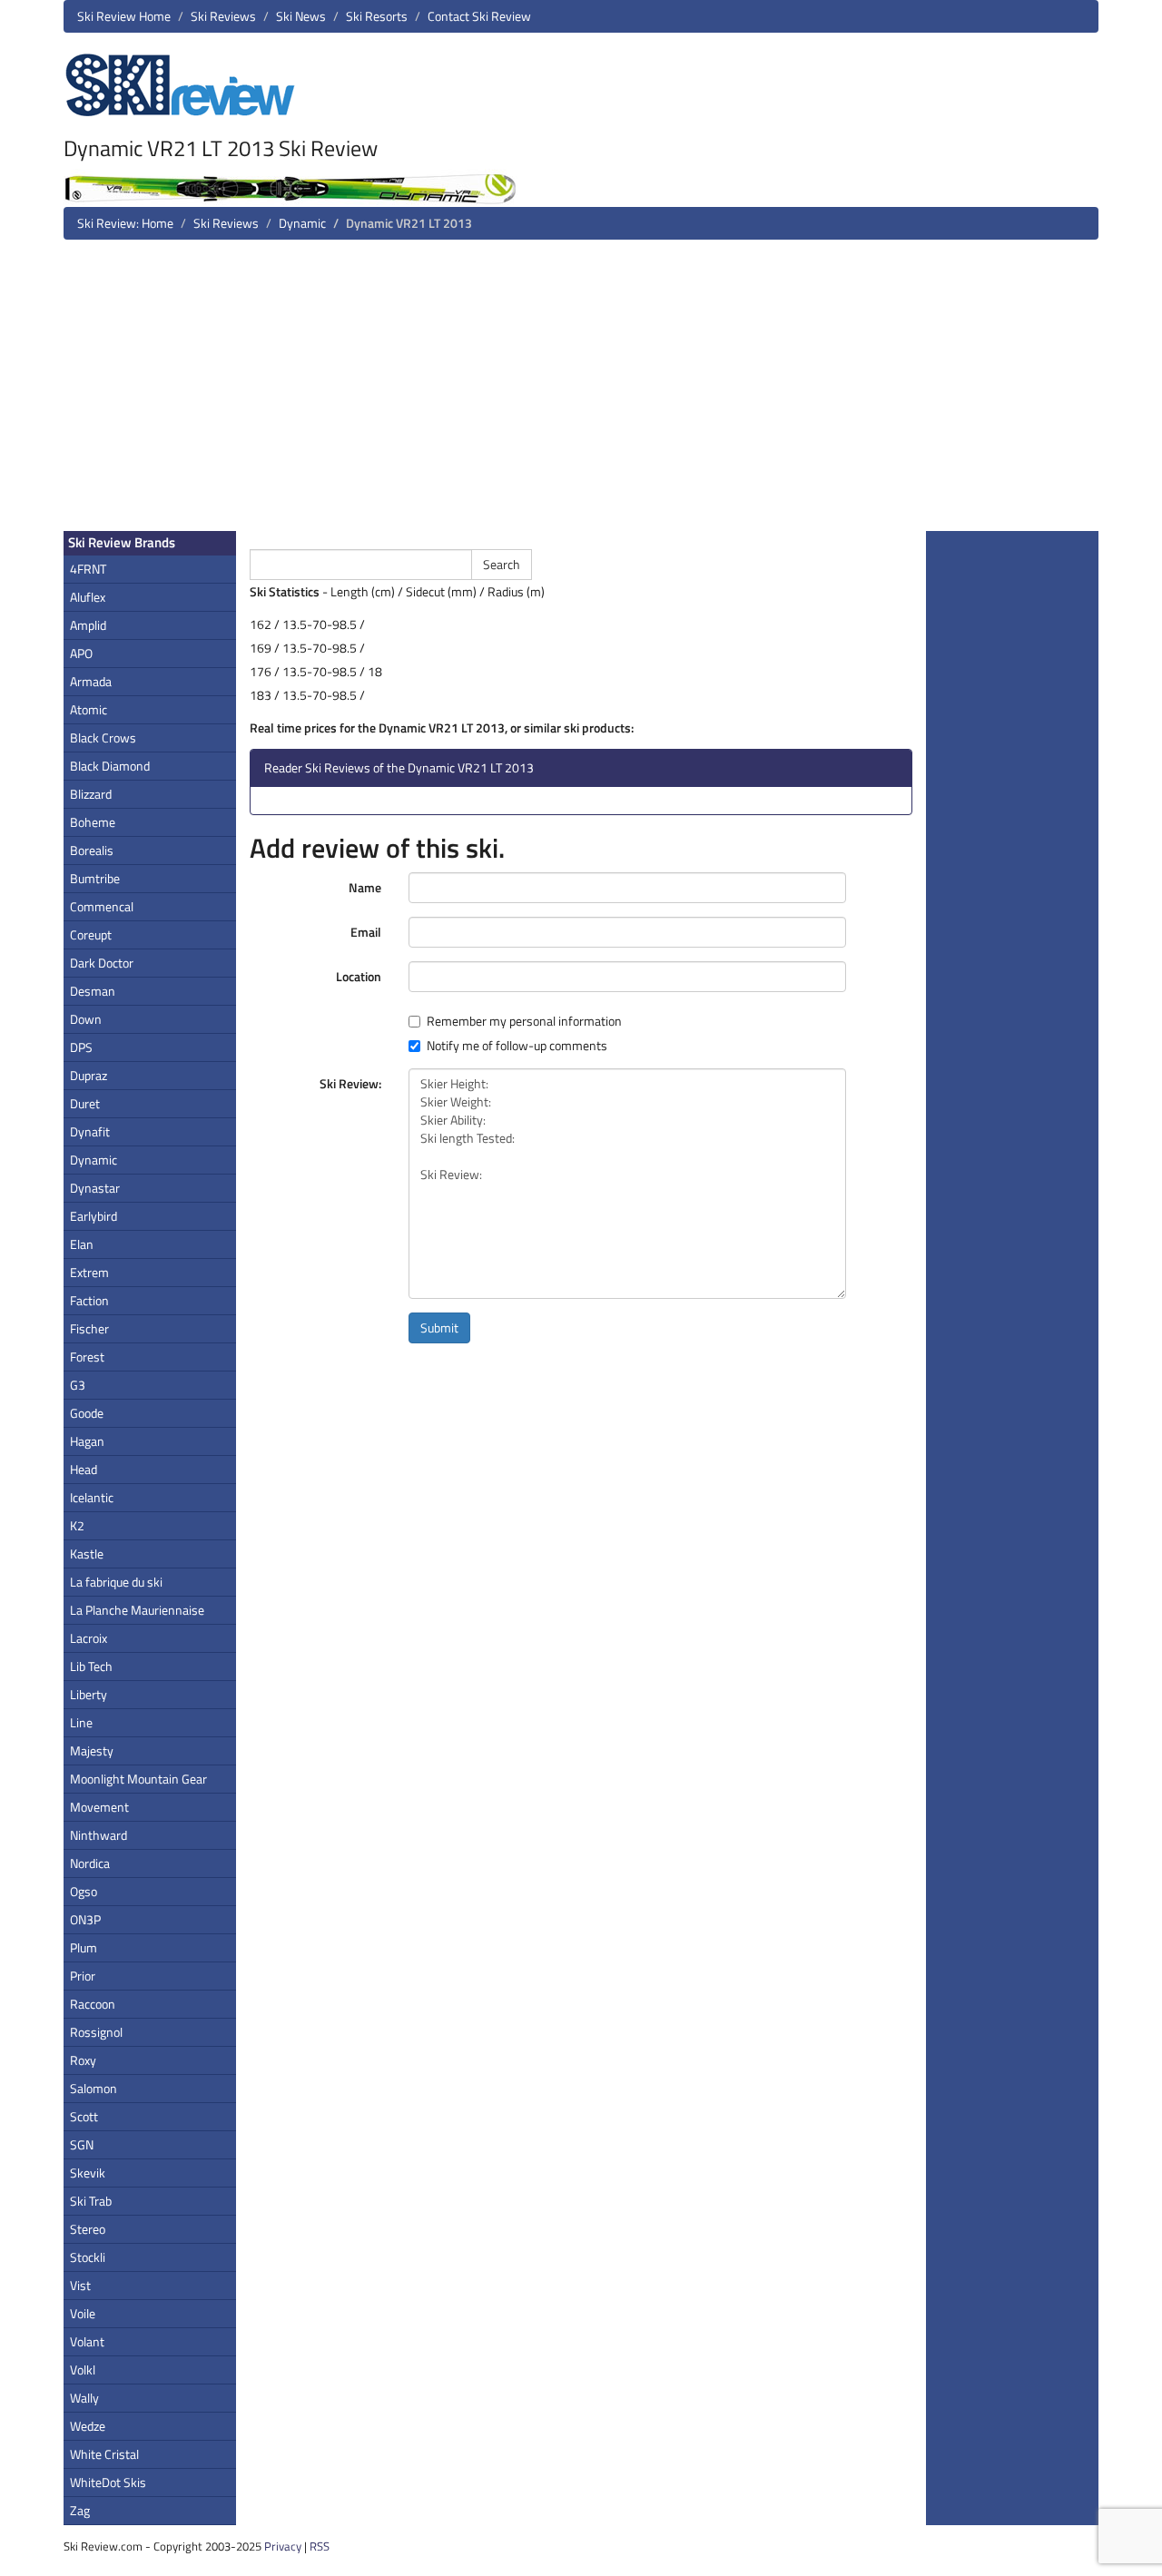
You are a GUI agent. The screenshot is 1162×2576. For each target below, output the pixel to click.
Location (359, 976)
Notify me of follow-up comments (517, 1046)
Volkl (83, 2370)
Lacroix (89, 1638)
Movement (99, 1807)
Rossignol (96, 2032)
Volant (87, 2341)
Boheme (93, 822)
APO (81, 653)
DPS (81, 1047)
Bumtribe (95, 878)
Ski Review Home (124, 16)
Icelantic (92, 1497)
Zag (80, 2510)
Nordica (90, 1863)
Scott (84, 2116)
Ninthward (98, 1835)
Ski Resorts (377, 16)
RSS (320, 2546)
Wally (84, 2398)
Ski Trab (91, 2201)
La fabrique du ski (116, 1582)
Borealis (92, 850)
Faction (89, 1300)
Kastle (87, 1553)
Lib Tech (91, 1666)
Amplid (88, 625)
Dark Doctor (102, 963)
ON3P (85, 1919)
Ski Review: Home (125, 223)
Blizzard (91, 794)
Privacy (283, 2546)
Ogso (84, 1891)
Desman (93, 991)
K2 (77, 1525)
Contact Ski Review (479, 16)
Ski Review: (350, 1083)
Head (84, 1469)
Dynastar (95, 1188)
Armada (91, 681)
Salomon (94, 2088)
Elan (82, 1244)
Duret (85, 1103)
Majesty (92, 1750)
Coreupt (91, 934)
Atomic (89, 709)
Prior (83, 1976)
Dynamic (302, 223)
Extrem (89, 1272)
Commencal (102, 906)
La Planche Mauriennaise (137, 1610)
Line (81, 1722)
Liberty (89, 1694)
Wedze (88, 2426)
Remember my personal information (524, 1021)
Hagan (87, 1441)
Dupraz (89, 1075)
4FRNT (88, 569)
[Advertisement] (581, 392)
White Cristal (104, 2454)
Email (366, 932)
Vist (80, 2285)
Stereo (88, 2229)
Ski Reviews (223, 16)
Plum (84, 1947)
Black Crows (103, 737)
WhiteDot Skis (108, 2482)
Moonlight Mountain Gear (138, 1779)
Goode (87, 1413)
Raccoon (93, 2004)
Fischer (89, 1328)
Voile (83, 2313)
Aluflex (88, 597)
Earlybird (94, 1216)
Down (86, 1019)
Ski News (301, 16)
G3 (78, 1385)
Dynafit (90, 1131)
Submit (439, 1327)
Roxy (83, 2060)
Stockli (88, 2257)
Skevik (88, 2173)
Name (365, 887)
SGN (82, 2144)
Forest (87, 1357)
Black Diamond (110, 766)
